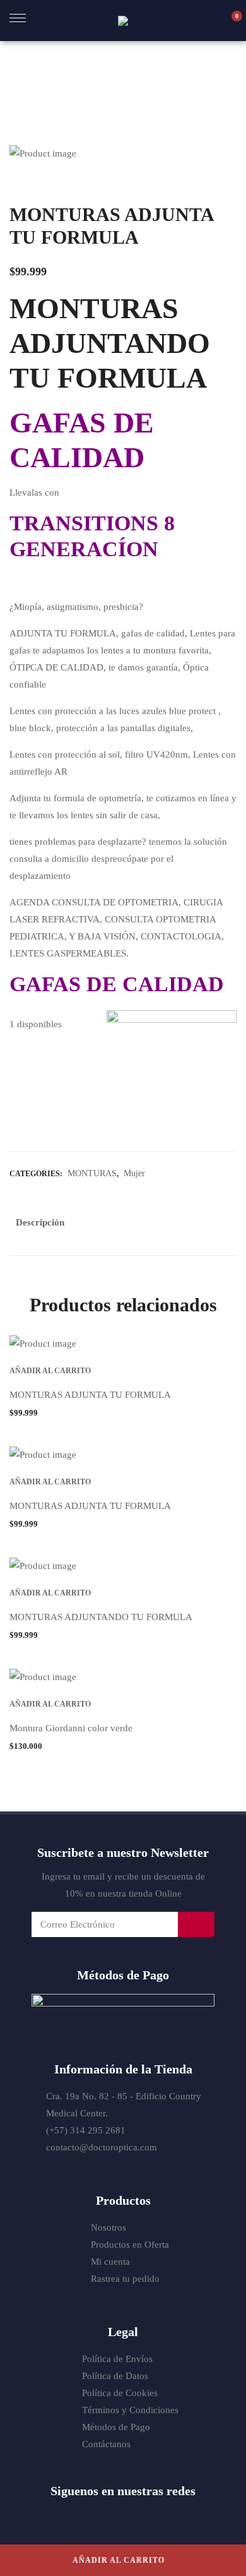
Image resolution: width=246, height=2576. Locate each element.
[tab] (40, 1225)
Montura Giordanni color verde (71, 1728)
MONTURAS (92, 1173)
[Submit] (196, 1924)
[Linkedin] (160, 2517)
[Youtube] (111, 2517)
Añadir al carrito (119, 2560)
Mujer (134, 1173)
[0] (230, 21)
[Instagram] (136, 2517)
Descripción (40, 1222)
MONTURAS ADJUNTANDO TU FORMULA (101, 1617)
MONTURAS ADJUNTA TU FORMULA (90, 1395)
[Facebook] (86, 2517)
